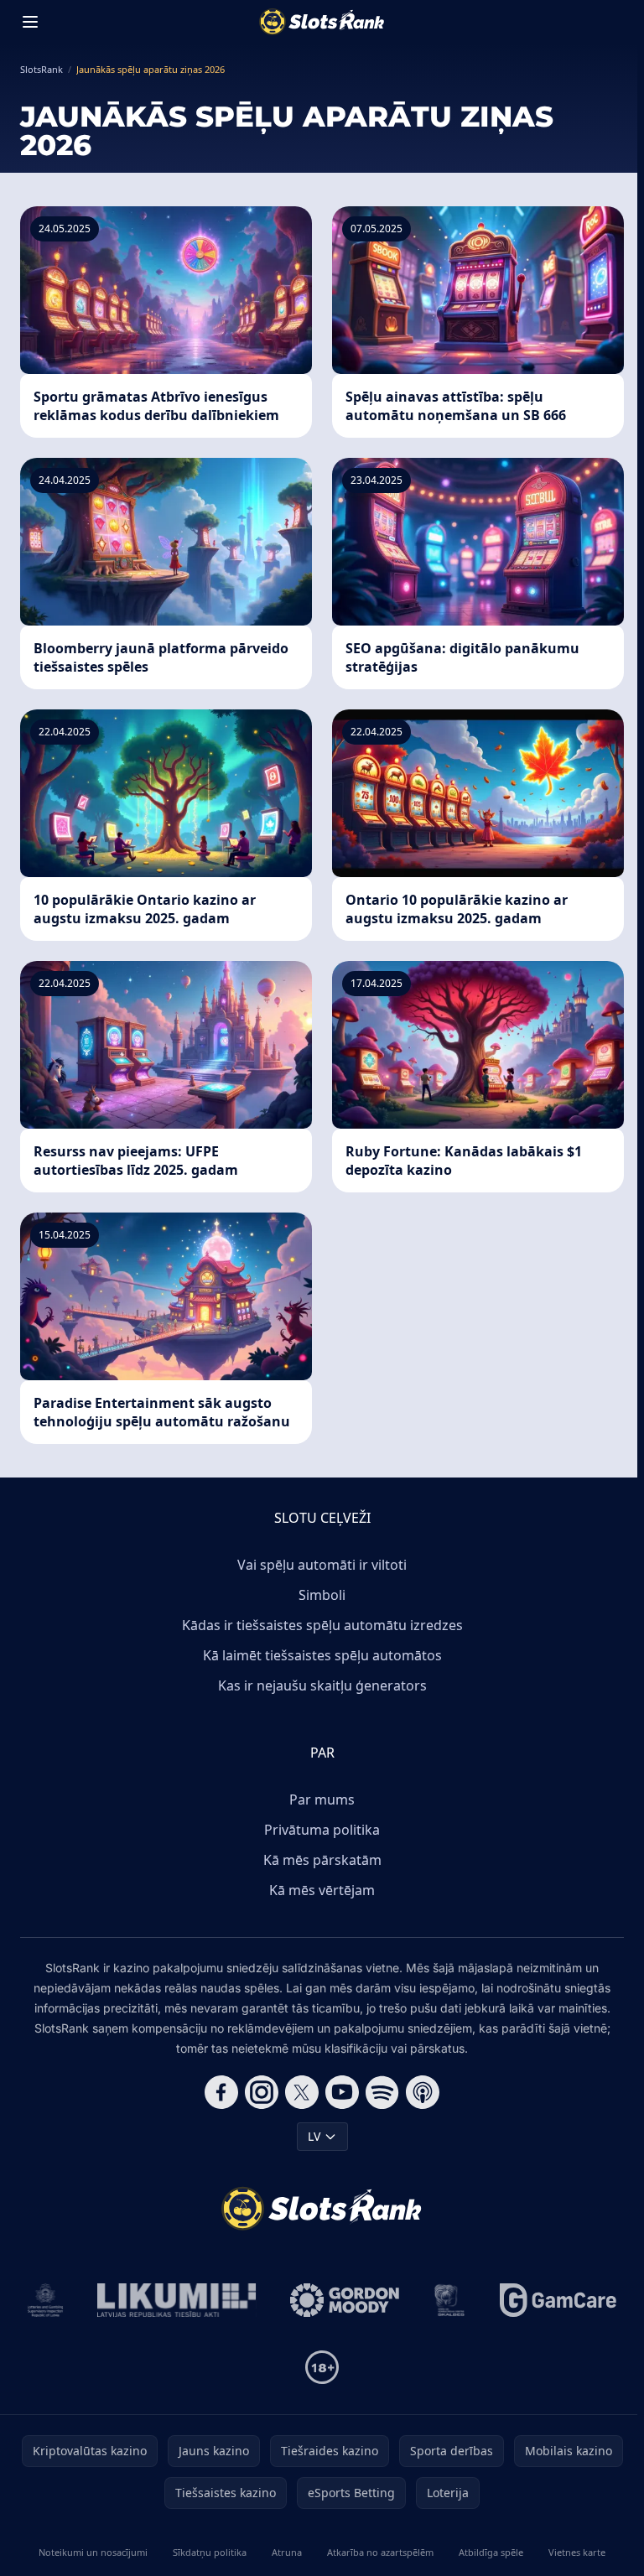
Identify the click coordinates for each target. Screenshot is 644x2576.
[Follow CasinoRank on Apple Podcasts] (423, 2092)
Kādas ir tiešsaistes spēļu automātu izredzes (322, 1625)
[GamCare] (558, 2300)
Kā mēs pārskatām (322, 1860)
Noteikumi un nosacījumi (93, 2552)
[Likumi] (177, 2300)
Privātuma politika (322, 1830)
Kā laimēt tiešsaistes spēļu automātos (322, 1655)
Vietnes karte (577, 2552)
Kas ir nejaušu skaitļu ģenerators (322, 1685)
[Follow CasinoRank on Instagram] (262, 2092)
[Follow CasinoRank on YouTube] (342, 2092)
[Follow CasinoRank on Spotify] (382, 2092)
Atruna (287, 2552)
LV (314, 2136)
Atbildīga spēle (491, 2552)
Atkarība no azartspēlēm (380, 2552)
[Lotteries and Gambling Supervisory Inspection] (46, 2300)
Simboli (322, 1595)
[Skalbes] (449, 2300)
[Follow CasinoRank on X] (302, 2092)
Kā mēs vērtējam (322, 1890)
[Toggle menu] (30, 22)
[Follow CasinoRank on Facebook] (221, 2092)
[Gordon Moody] (345, 2300)
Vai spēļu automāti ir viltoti (322, 1565)
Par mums (322, 1800)
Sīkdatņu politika (210, 2552)
